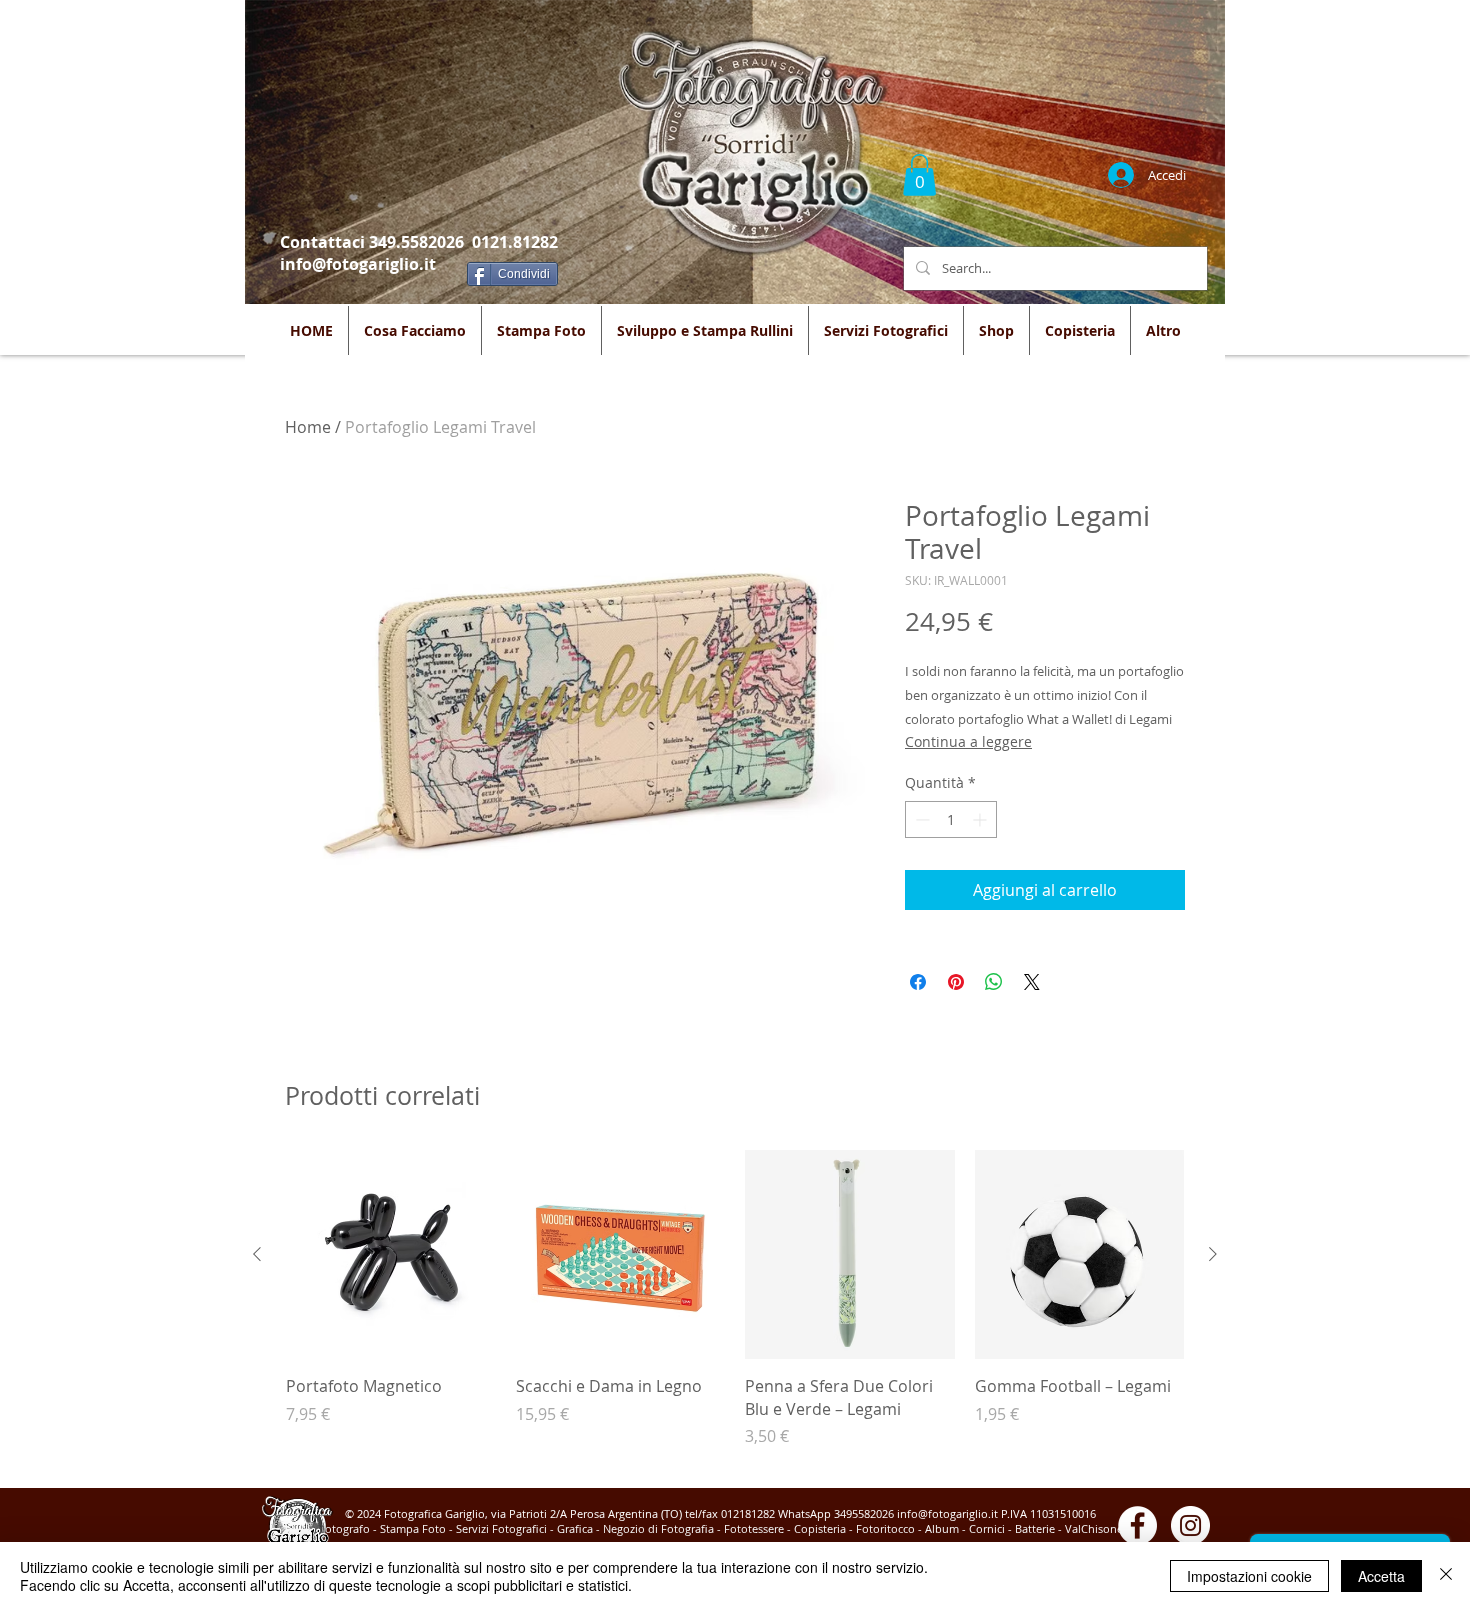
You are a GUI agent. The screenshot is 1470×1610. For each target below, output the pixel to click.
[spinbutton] (951, 819)
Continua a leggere (968, 741)
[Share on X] (1032, 982)
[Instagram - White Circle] (1190, 1525)
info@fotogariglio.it (358, 264)
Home (308, 427)
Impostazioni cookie (1249, 1576)
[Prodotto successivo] (1213, 1254)
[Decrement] (920, 819)
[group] (735, 1310)
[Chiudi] (1446, 1576)
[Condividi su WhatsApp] (994, 982)
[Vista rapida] (391, 1255)
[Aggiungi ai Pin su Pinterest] (956, 982)
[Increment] (981, 819)
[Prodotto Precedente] (257, 1254)
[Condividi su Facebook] (918, 982)
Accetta (1381, 1576)
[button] (919, 175)
